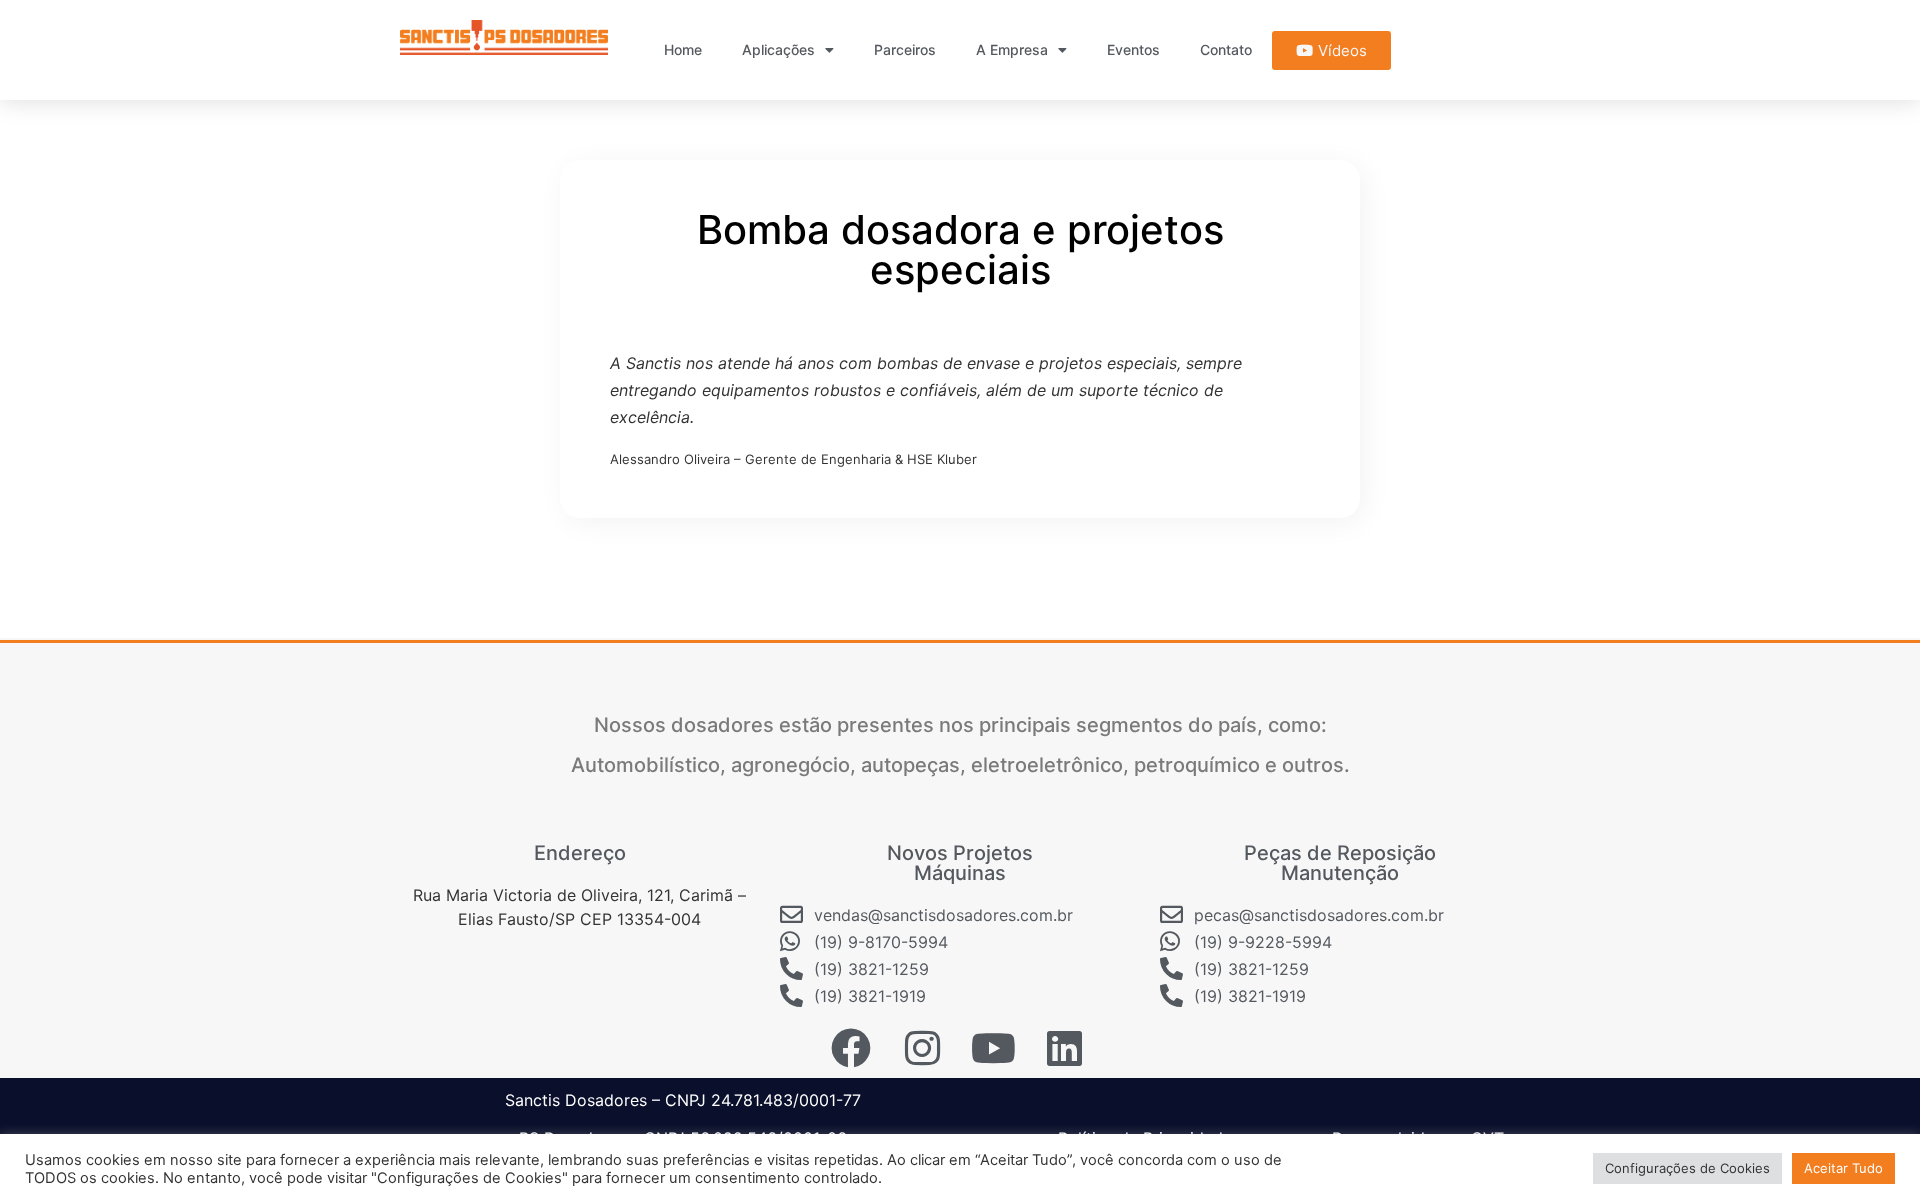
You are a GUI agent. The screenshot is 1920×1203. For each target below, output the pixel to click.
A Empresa (1012, 49)
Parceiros (905, 49)
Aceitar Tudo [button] (1843, 1168)
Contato (1226, 49)
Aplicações (778, 49)
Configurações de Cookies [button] (1687, 1168)
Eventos (1133, 49)
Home (683, 49)
